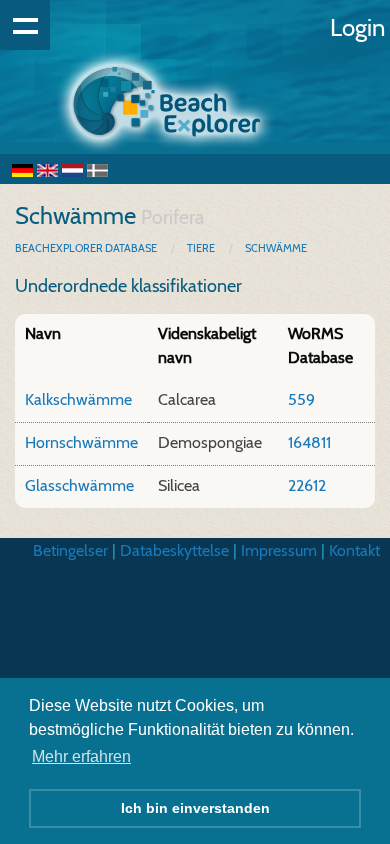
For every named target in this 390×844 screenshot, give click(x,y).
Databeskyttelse (174, 550)
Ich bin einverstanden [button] (195, 808)
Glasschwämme (79, 485)
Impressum (279, 550)
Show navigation (25, 25)
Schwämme (276, 248)
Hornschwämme (81, 442)
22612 (307, 485)
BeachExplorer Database (87, 248)
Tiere (201, 248)
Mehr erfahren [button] (81, 756)
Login (357, 27)
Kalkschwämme (78, 399)
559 (301, 399)
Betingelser (70, 550)
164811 (309, 442)
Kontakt (354, 550)
